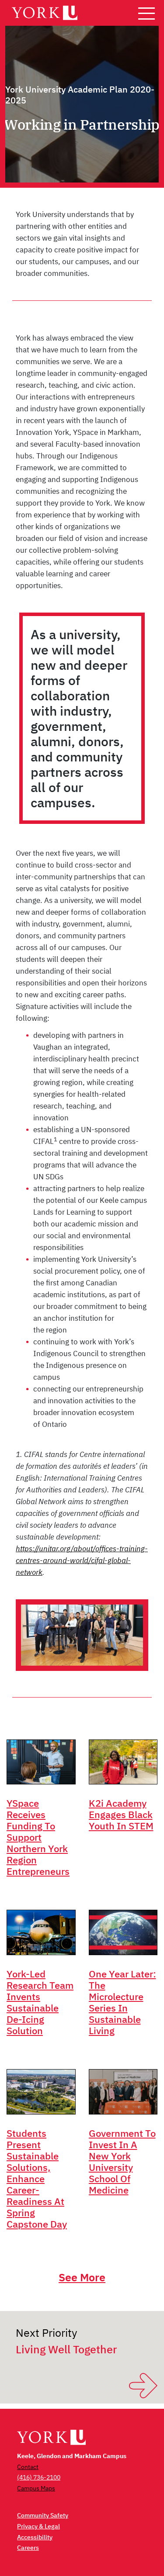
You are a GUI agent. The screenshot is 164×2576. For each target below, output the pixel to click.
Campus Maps (36, 2488)
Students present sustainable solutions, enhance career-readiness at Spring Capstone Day (37, 2178)
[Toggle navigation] (147, 13)
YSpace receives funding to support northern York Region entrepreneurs (38, 1837)
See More (82, 2277)
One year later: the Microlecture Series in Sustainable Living (122, 2002)
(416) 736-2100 (39, 2477)
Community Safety (43, 2515)
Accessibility (35, 2537)
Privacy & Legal (38, 2526)
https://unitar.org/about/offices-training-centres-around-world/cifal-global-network (82, 1560)
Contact (28, 2467)
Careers (28, 2548)
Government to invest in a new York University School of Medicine (122, 2161)
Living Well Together (66, 2349)
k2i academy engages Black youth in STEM (121, 1814)
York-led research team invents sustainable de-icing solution (40, 2002)
